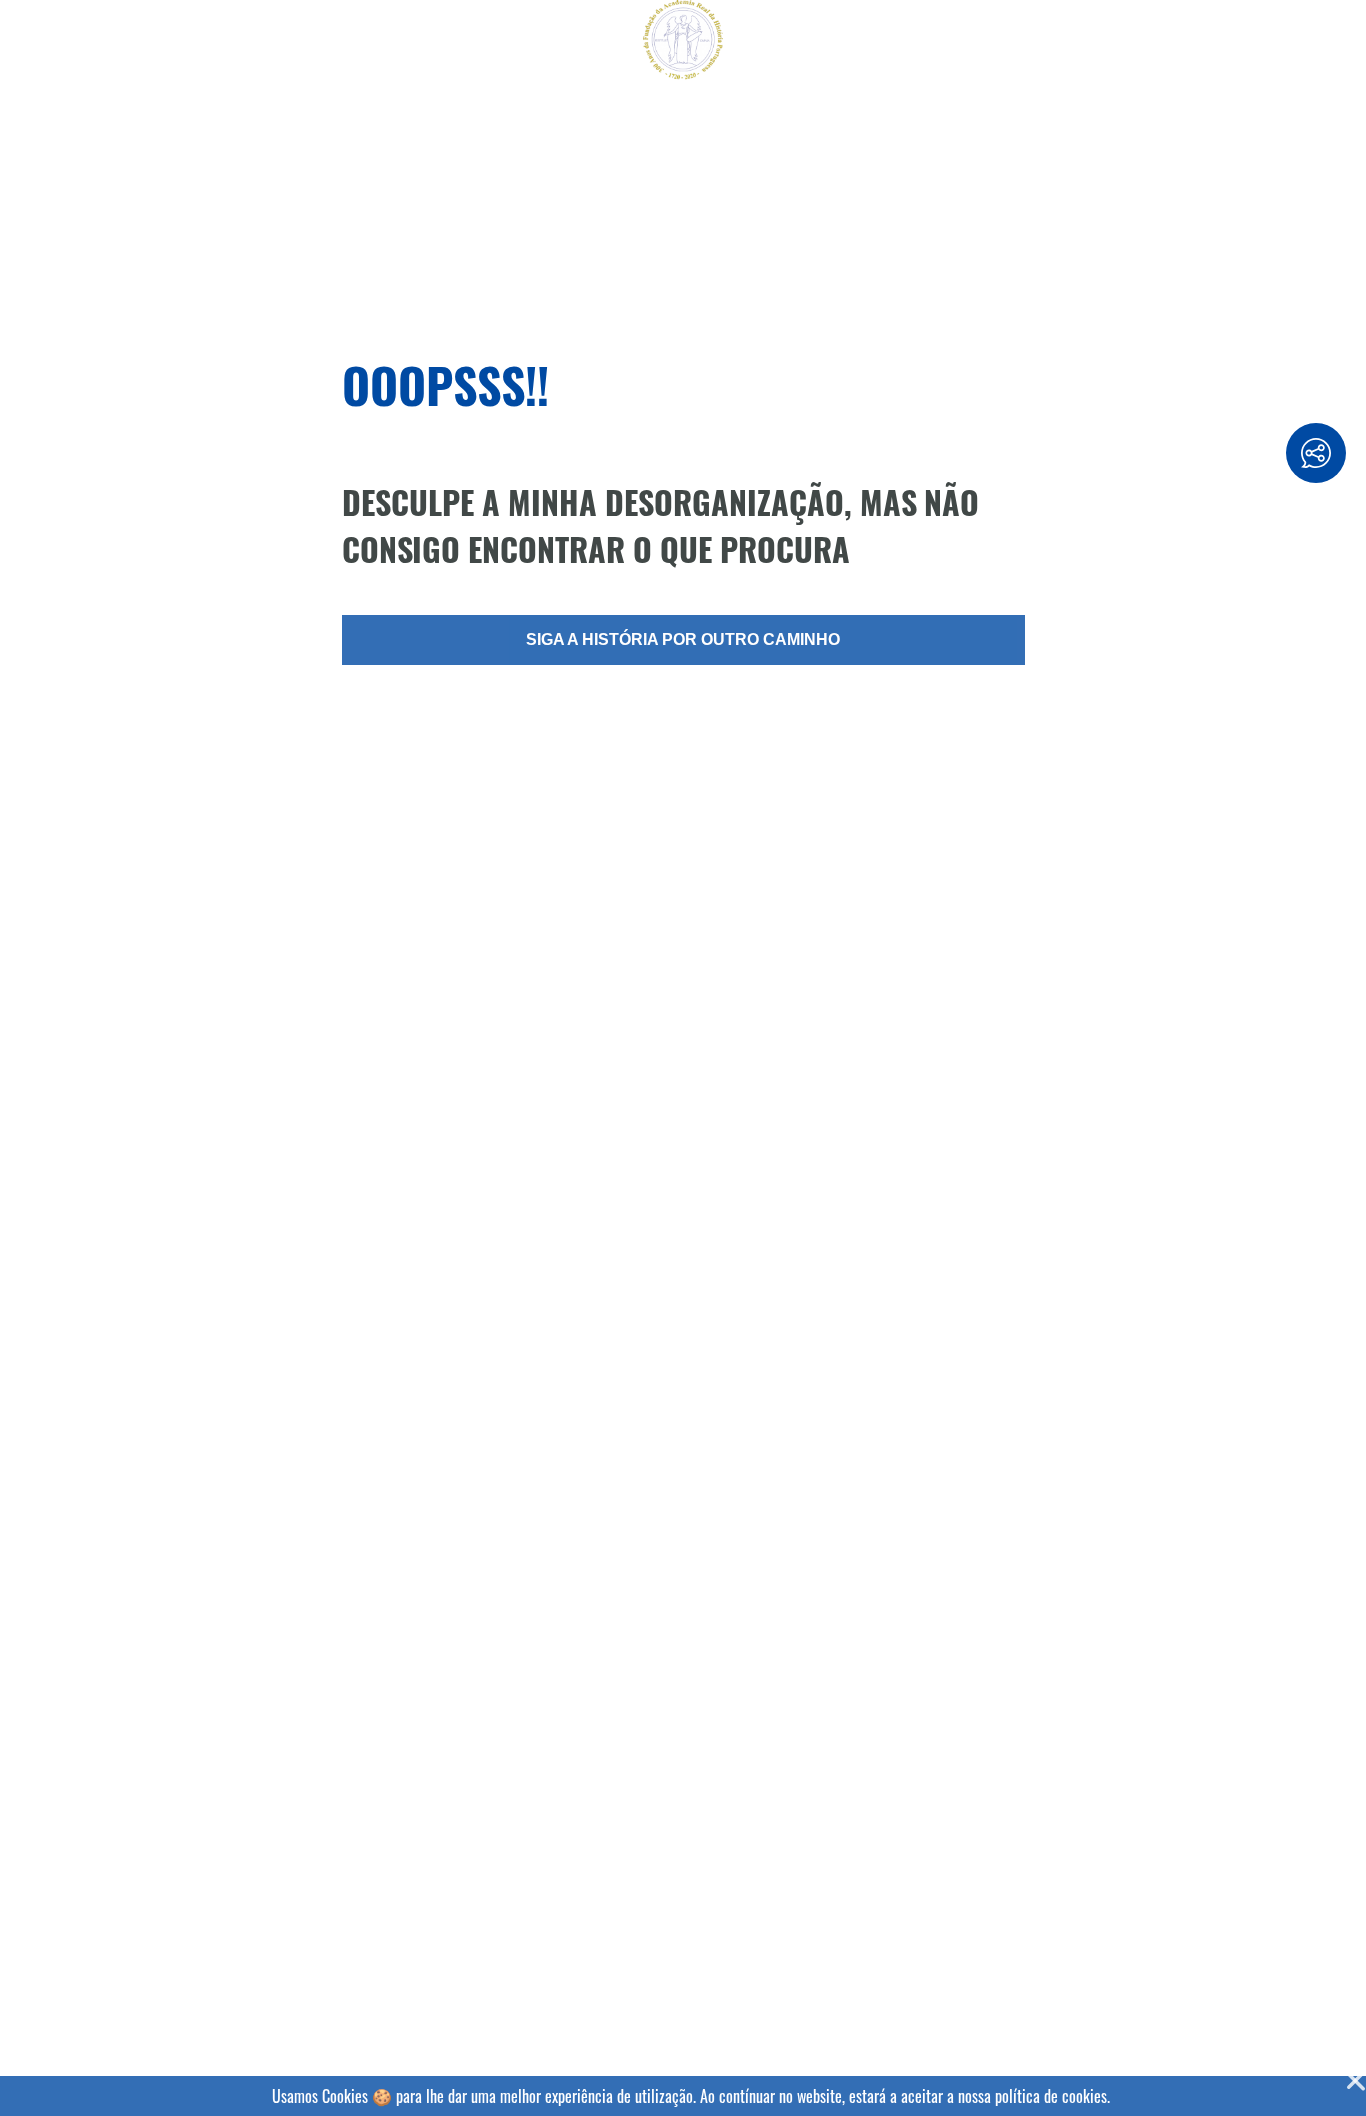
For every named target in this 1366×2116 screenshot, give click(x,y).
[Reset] (26, 42)
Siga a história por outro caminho (683, 639)
